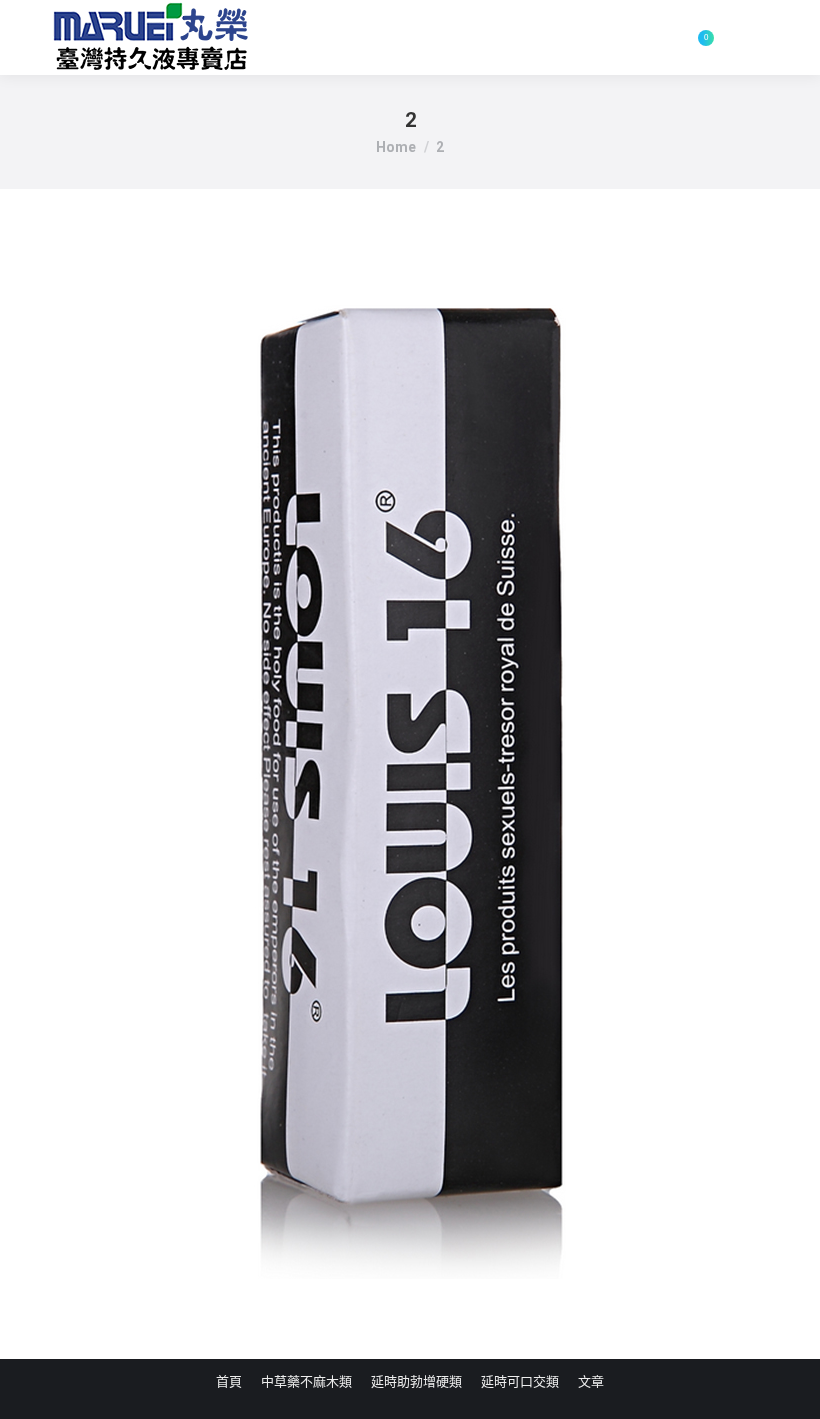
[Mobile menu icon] (752, 37)
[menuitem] (229, 1381)
